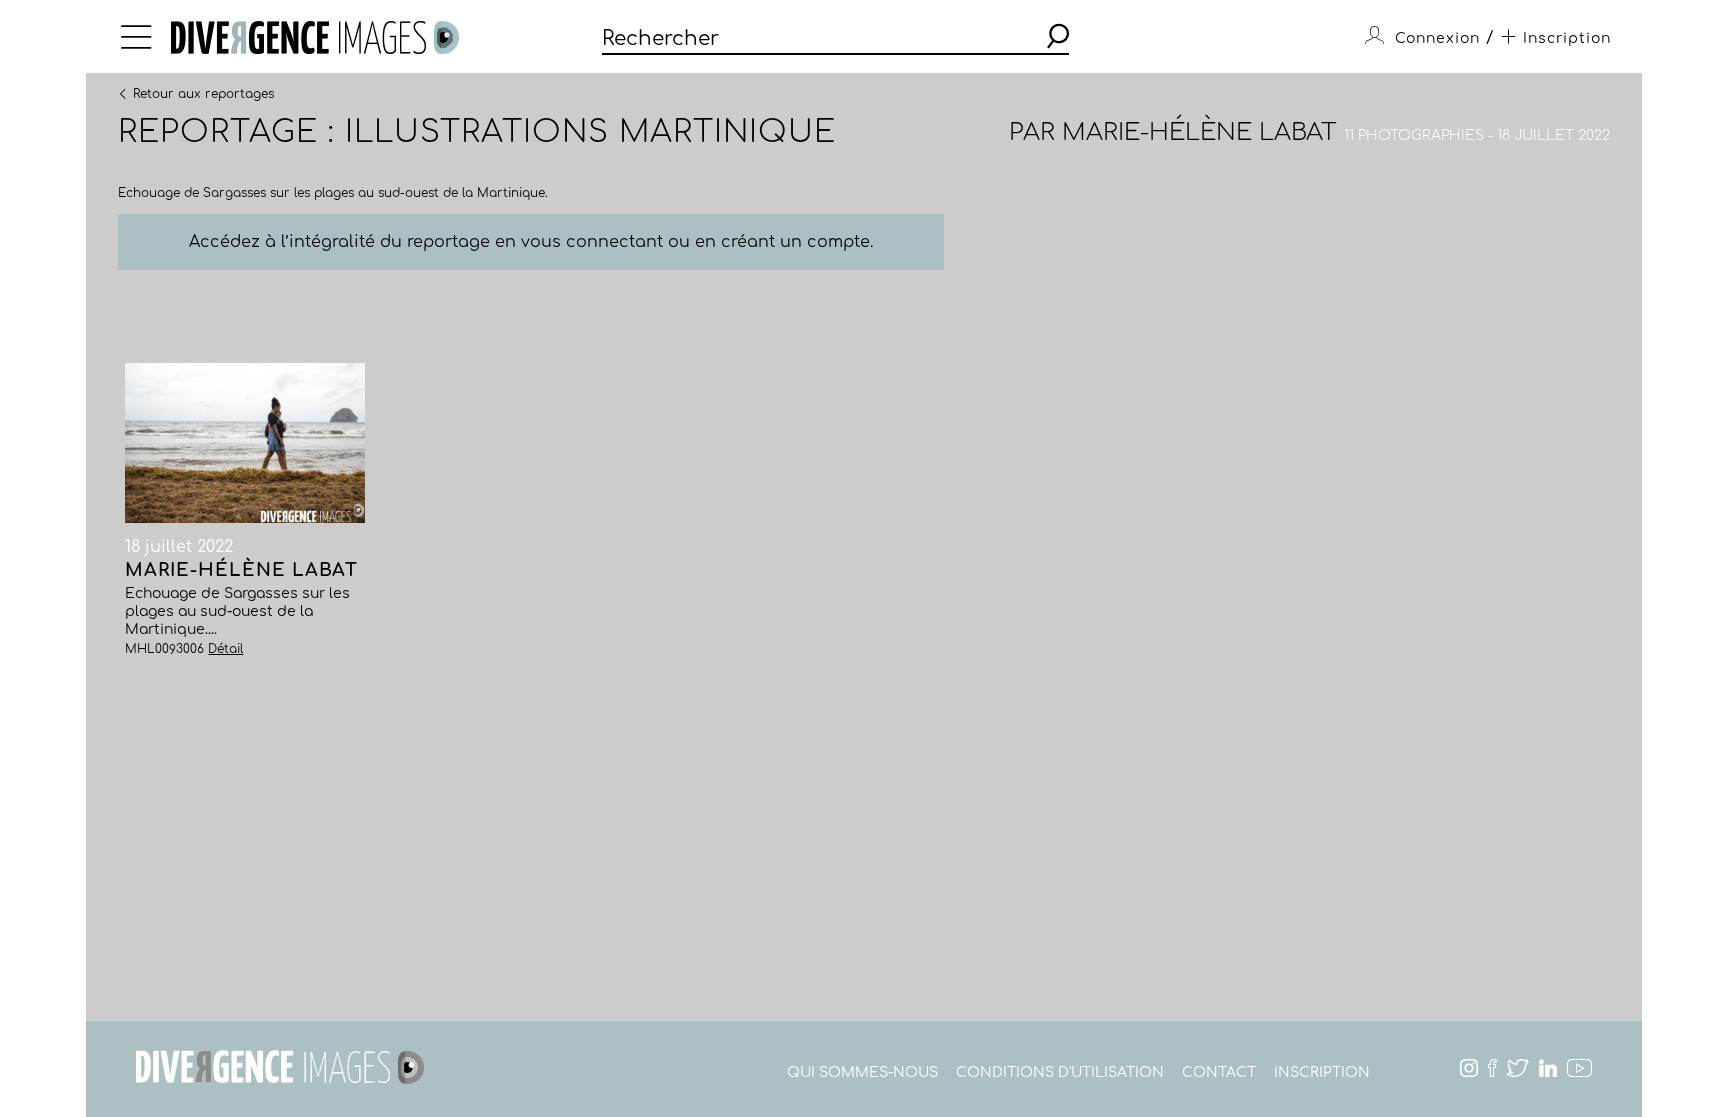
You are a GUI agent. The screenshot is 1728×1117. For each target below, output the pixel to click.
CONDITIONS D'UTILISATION (1060, 1072)
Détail (225, 649)
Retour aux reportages (203, 93)
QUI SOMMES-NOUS (862, 1072)
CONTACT (1219, 1072)
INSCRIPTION (1322, 1072)
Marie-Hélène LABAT (1199, 132)
